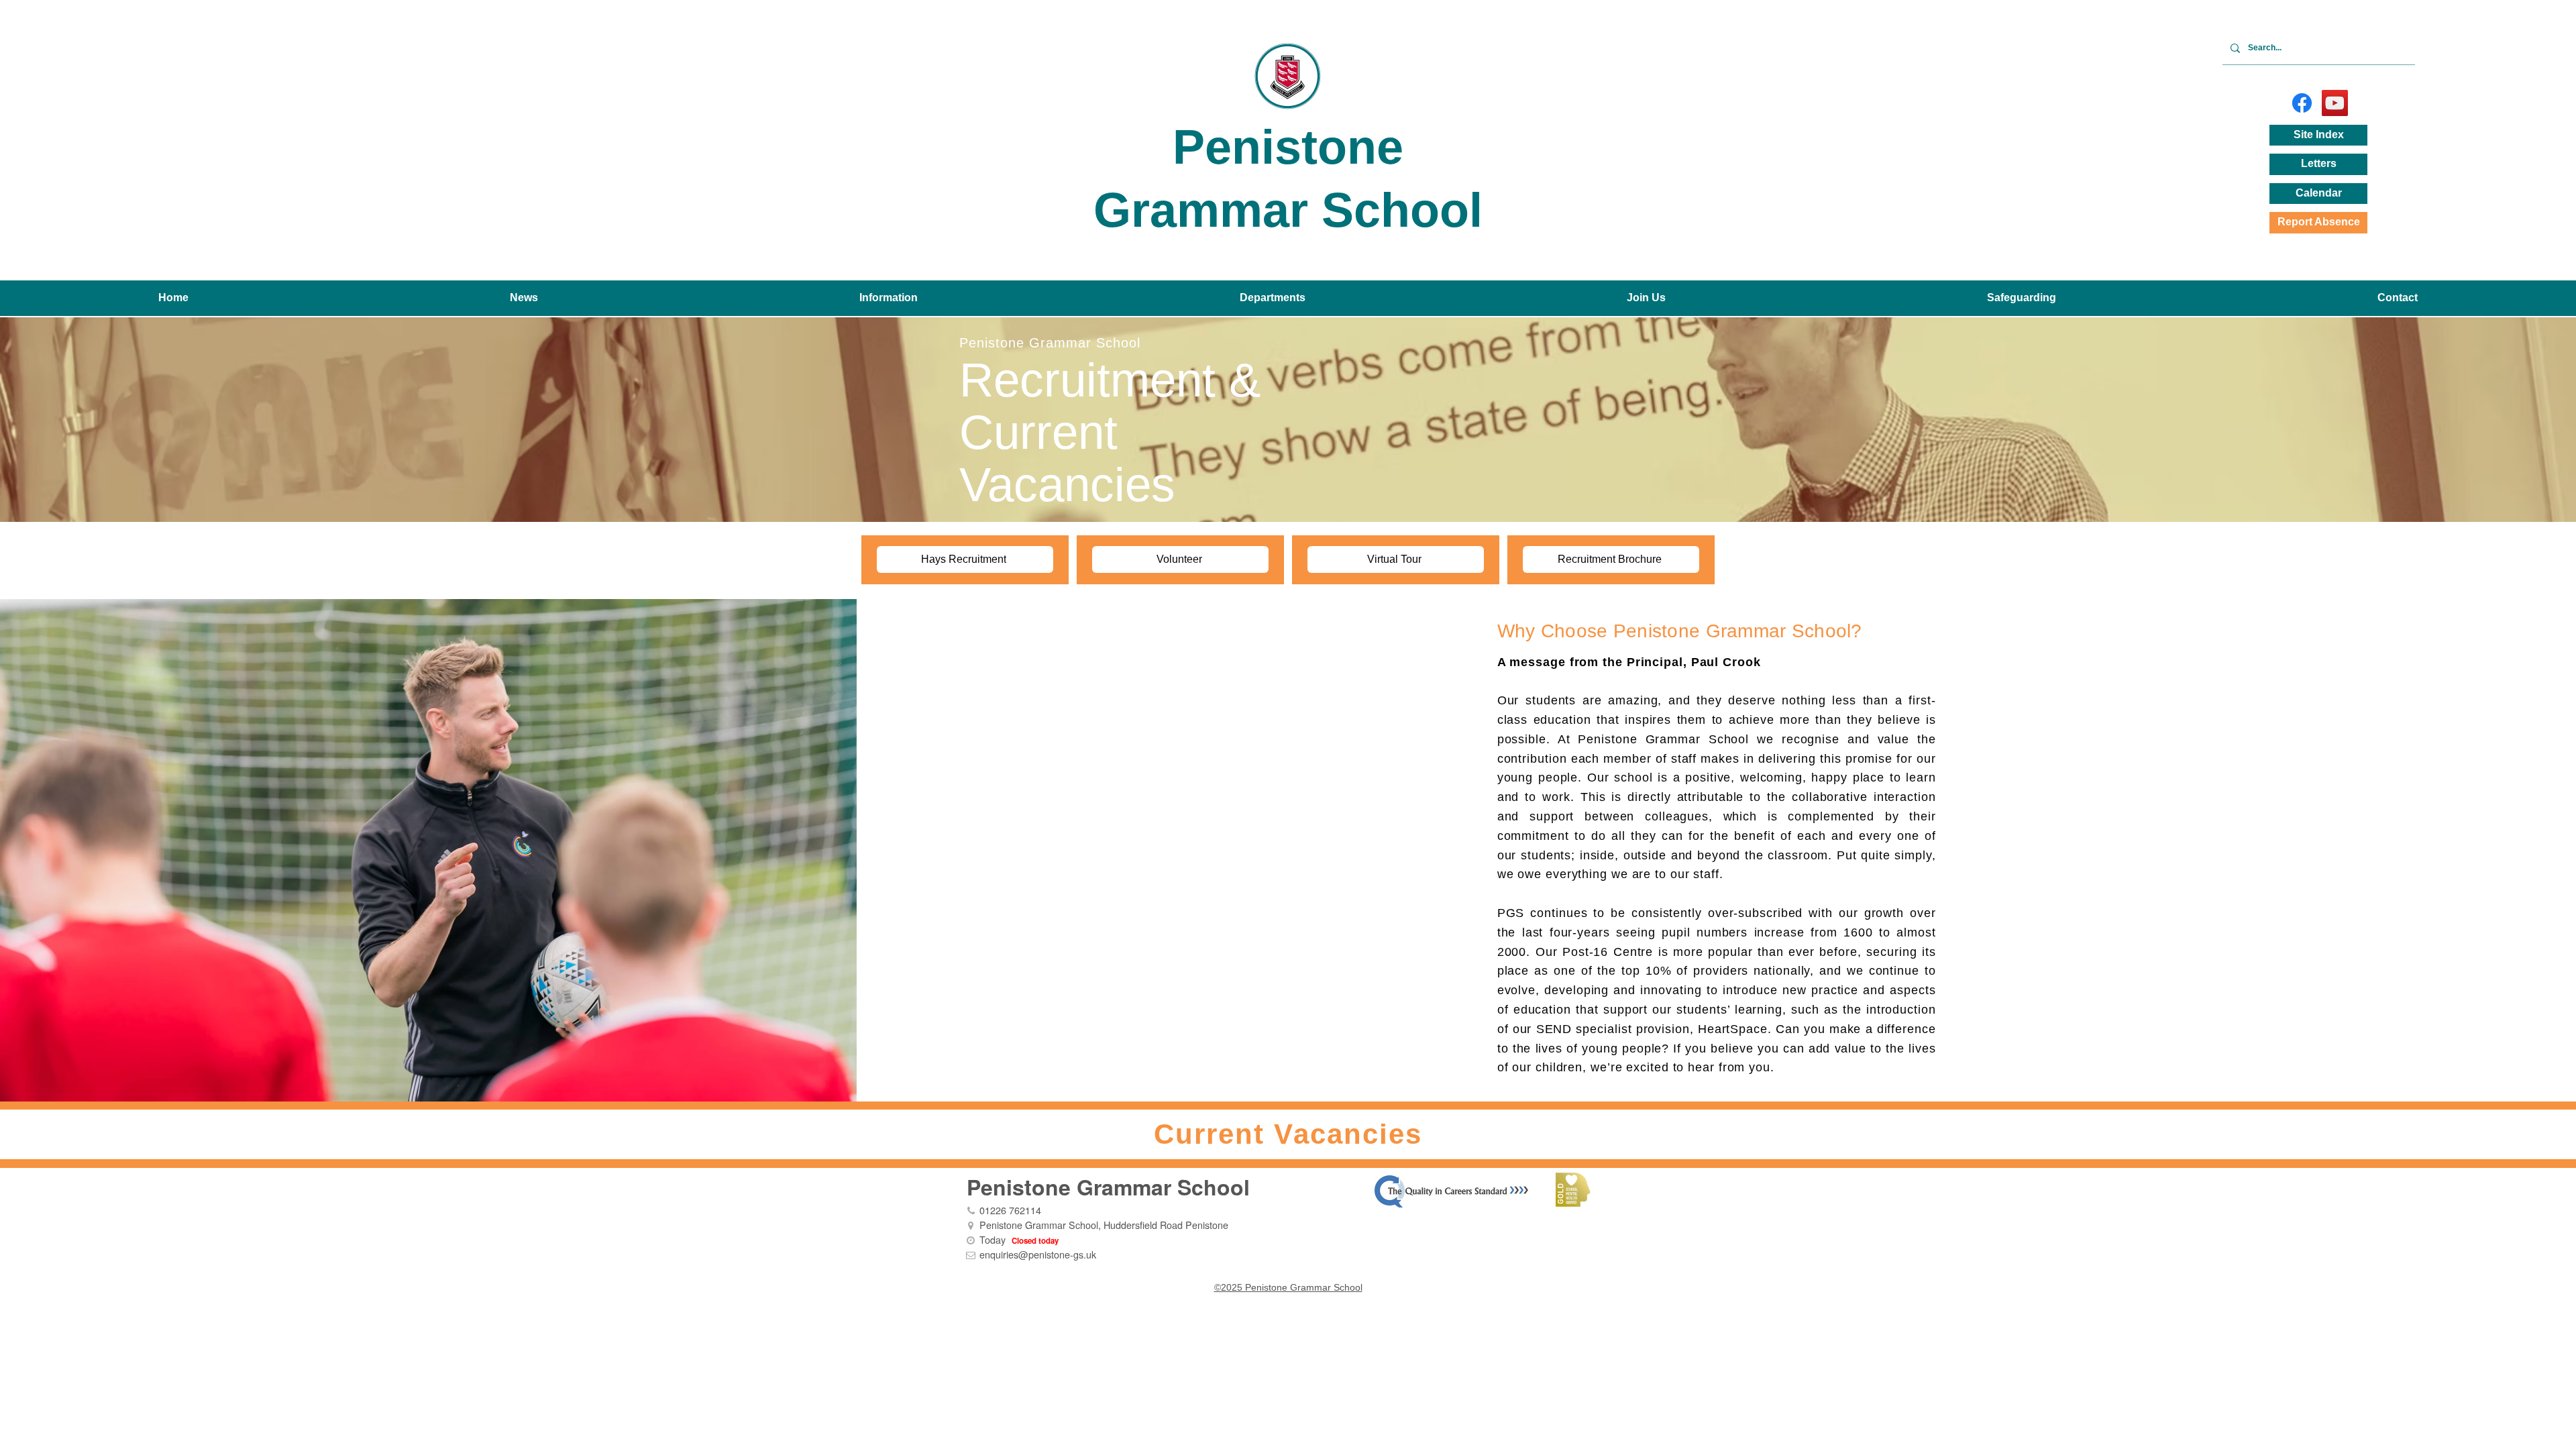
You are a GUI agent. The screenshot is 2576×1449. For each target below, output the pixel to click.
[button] (524, 298)
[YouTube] (2335, 103)
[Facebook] (2302, 103)
